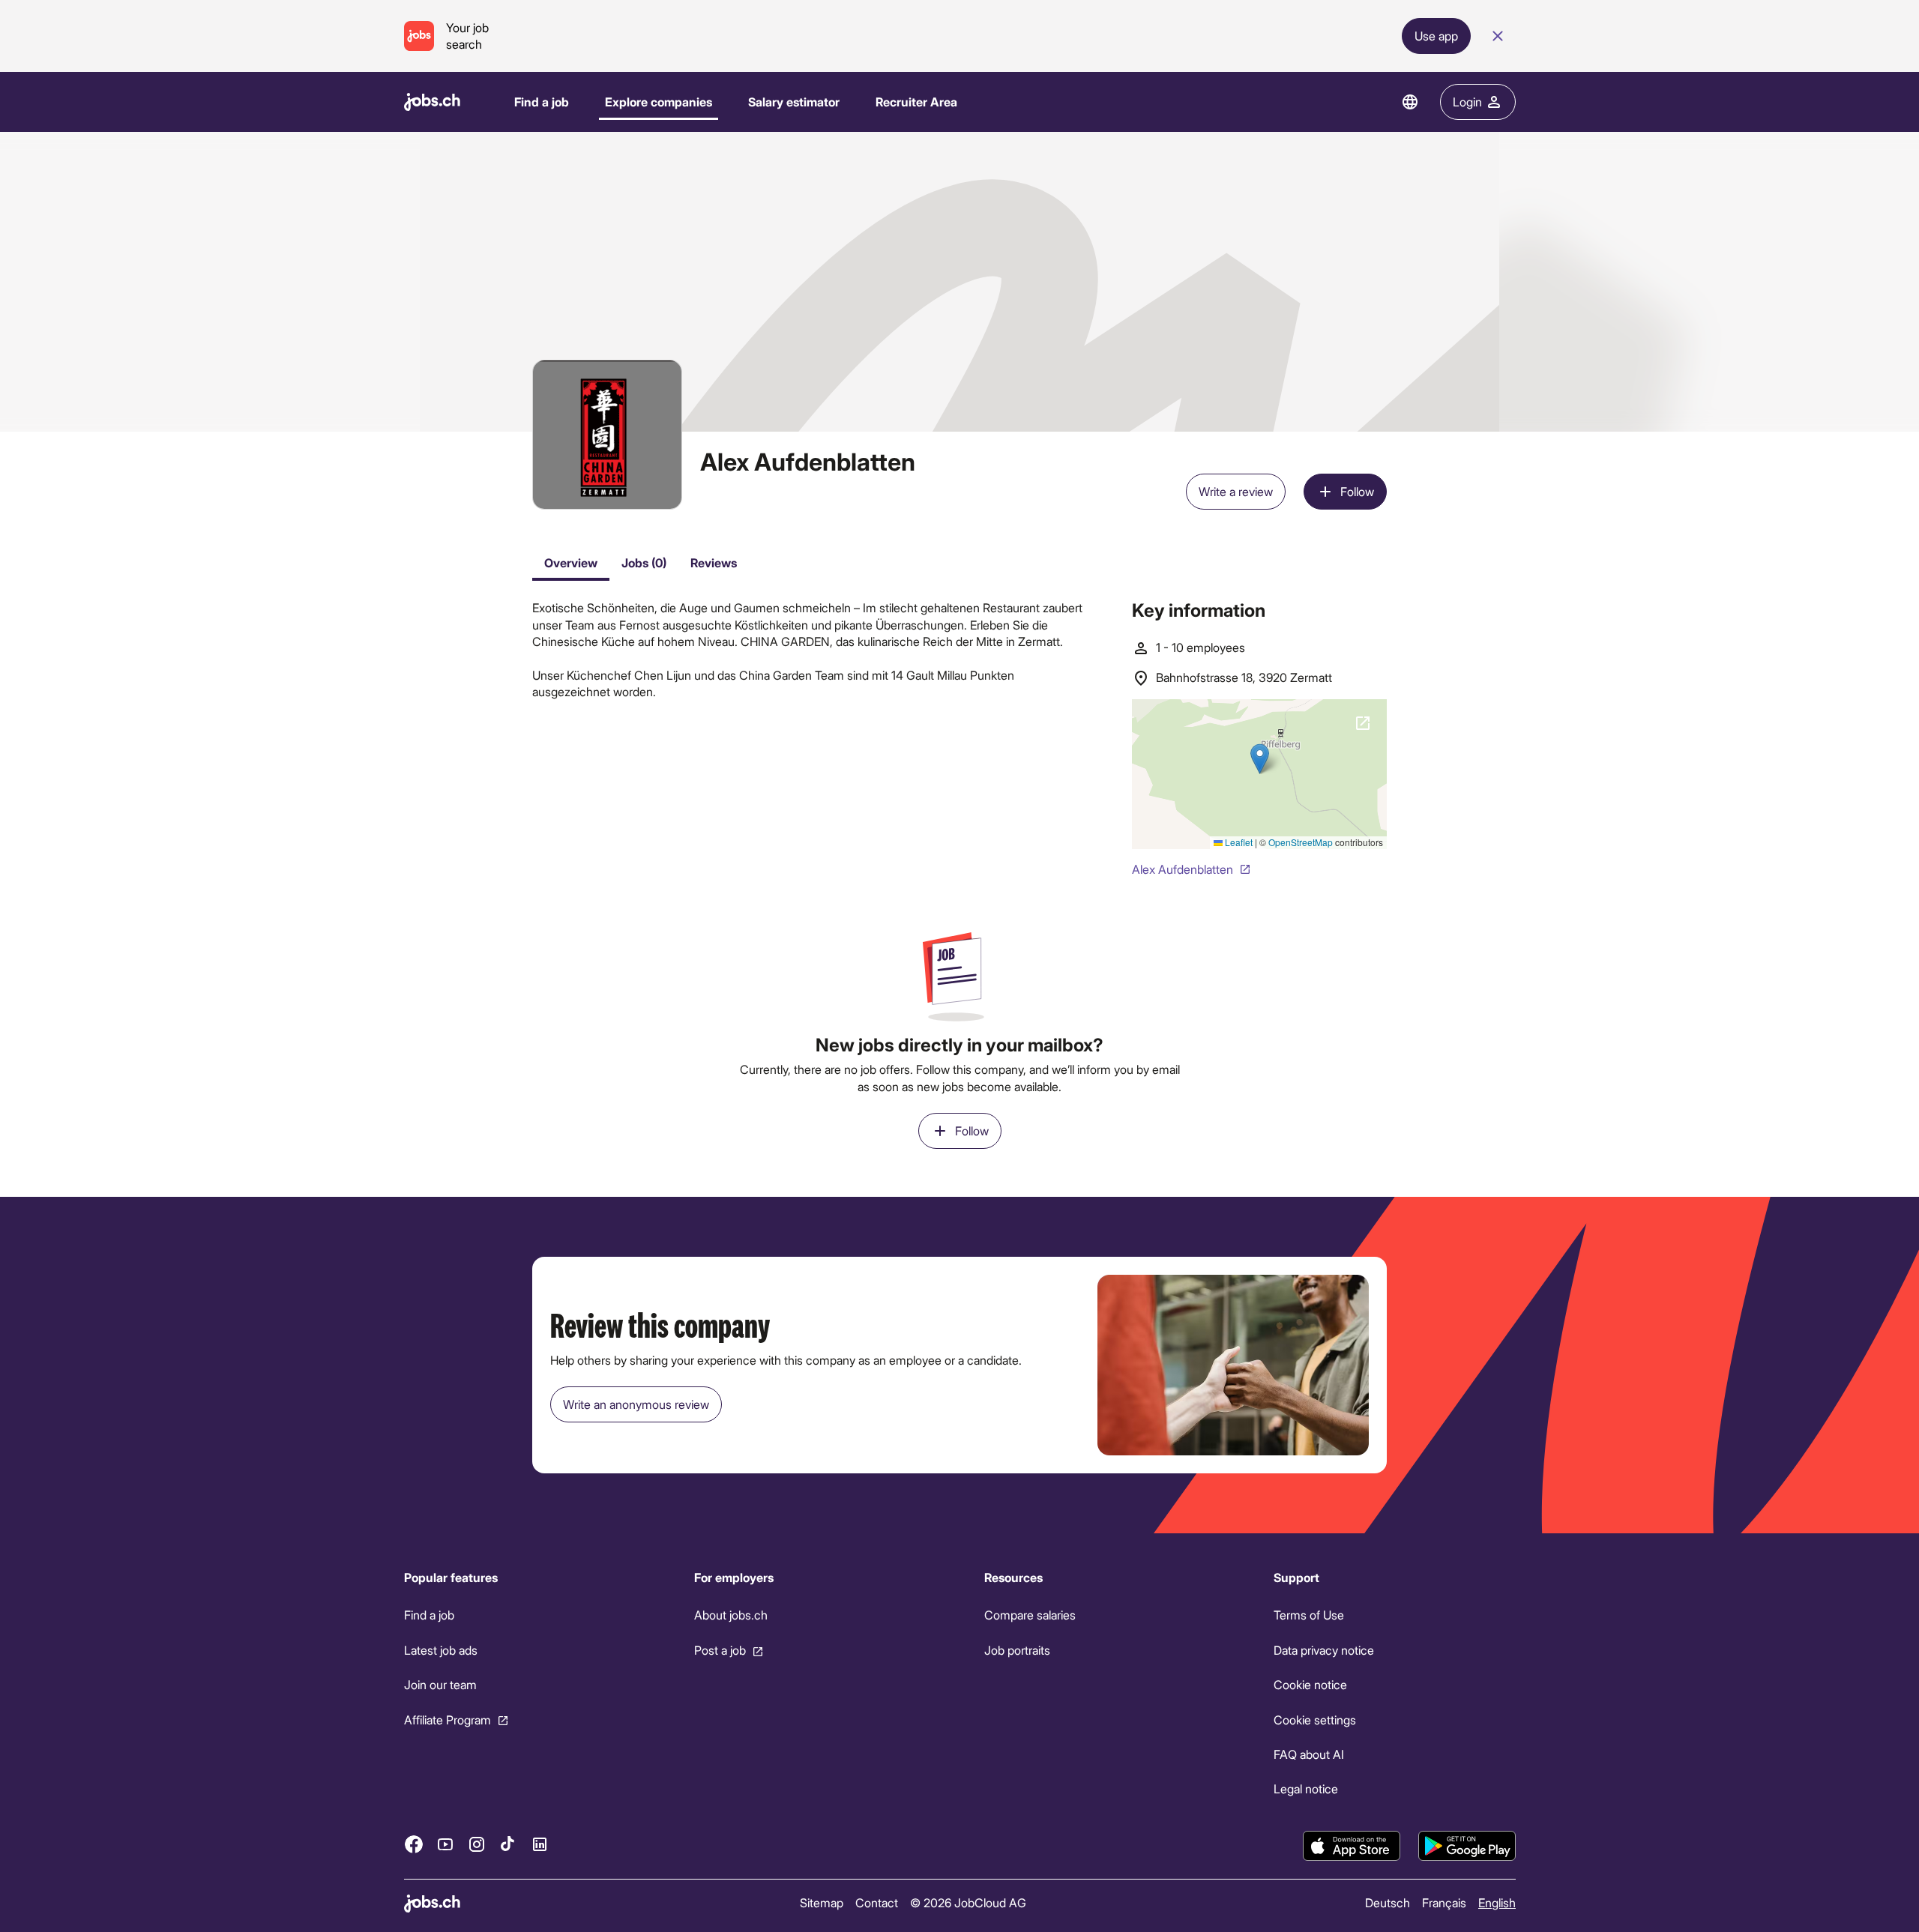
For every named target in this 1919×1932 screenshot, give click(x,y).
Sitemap (821, 1902)
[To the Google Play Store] (1467, 1846)
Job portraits (1016, 1650)
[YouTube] (445, 1844)
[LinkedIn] (540, 1844)
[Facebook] (414, 1844)
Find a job (542, 102)
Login (1467, 102)
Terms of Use (1309, 1615)
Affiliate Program (448, 1720)
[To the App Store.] (1352, 1846)
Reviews (714, 562)
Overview (571, 562)
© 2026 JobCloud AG (967, 1902)
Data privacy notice (1324, 1650)
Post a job (719, 1650)
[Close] (1498, 36)
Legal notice (1306, 1789)
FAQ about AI (1309, 1754)
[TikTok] (508, 1844)
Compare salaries (1029, 1615)
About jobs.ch (730, 1615)
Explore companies (659, 102)
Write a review (1236, 491)
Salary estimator (794, 102)
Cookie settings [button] (1315, 1720)
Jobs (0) (644, 562)
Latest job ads (441, 1650)
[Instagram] (477, 1844)
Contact (876, 1902)
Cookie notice (1310, 1684)
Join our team (440, 1684)
